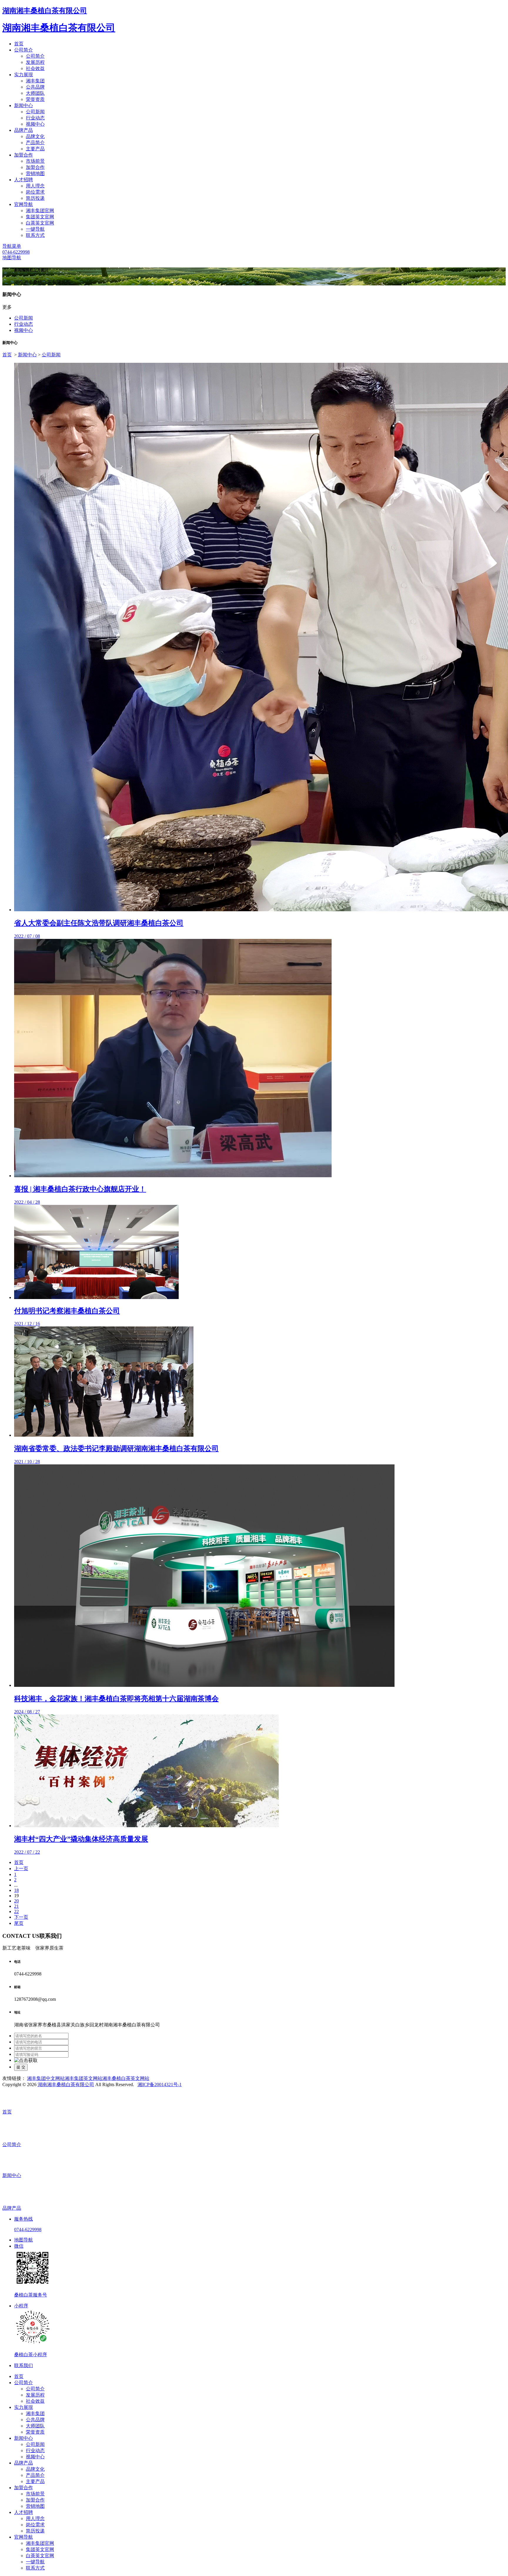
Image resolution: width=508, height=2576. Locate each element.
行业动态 (35, 118)
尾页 (19, 1923)
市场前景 (35, 161)
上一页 (21, 1869)
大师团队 (35, 93)
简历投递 (35, 198)
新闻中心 (24, 105)
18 (16, 1890)
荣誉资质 (35, 99)
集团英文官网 (40, 217)
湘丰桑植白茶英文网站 (126, 2078)
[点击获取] (26, 2061)
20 (16, 1901)
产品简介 (35, 143)
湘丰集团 (35, 81)
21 (16, 1906)
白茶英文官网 (40, 223)
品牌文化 (35, 136)
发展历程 (35, 62)
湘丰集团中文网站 (46, 2078)
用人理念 (35, 186)
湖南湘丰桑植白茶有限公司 (45, 11)
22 (16, 1911)
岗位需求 (35, 192)
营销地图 (35, 173)
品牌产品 (24, 130)
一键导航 (35, 229)
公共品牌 (35, 87)
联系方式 (35, 235)
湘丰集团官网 (40, 211)
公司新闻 (35, 112)
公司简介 (24, 50)
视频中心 (35, 124)
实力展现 (24, 75)
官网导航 (24, 204)
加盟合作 (24, 155)
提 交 (21, 2067)
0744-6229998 (16, 252)
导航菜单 (12, 246)
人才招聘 (24, 180)
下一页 (21, 1917)
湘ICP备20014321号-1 (160, 2084)
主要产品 (35, 149)
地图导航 (12, 258)
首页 (19, 44)
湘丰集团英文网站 (83, 2078)
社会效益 (35, 68)
